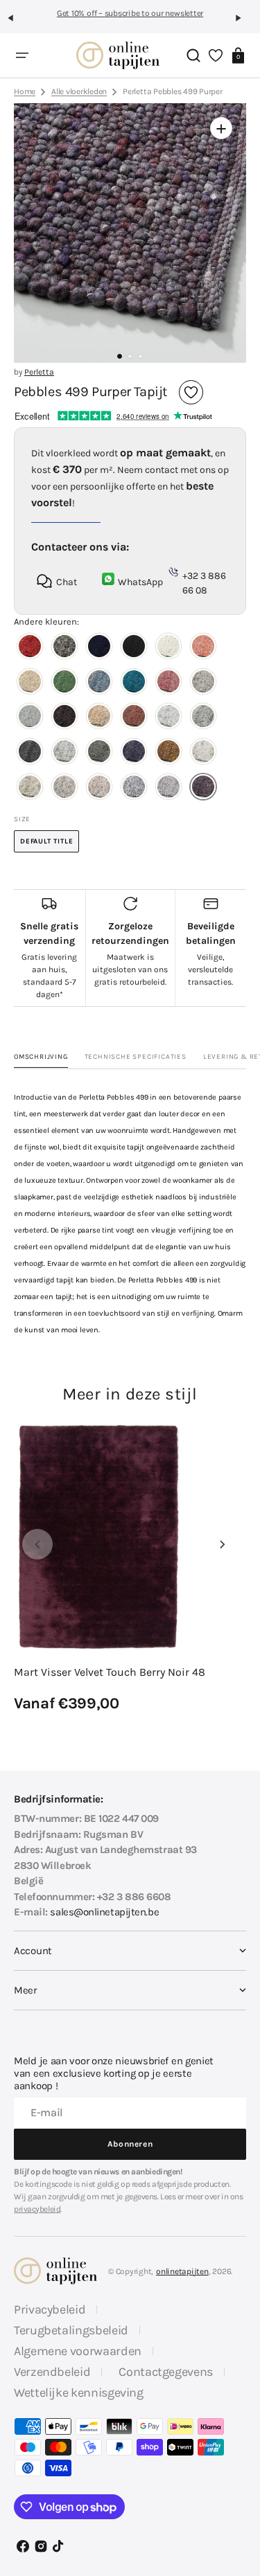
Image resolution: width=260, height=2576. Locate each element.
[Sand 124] (30, 683)
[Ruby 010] (30, 648)
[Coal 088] (134, 648)
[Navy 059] (99, 648)
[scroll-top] (237, 2463)
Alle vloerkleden (79, 91)
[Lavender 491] (168, 788)
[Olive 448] (99, 753)
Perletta (39, 372)
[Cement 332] (203, 683)
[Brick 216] (168, 683)
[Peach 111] (203, 648)
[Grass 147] (64, 683)
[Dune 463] (203, 753)
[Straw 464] (30, 788)
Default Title (50, 845)
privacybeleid (37, 2209)
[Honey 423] (99, 718)
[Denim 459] (134, 753)
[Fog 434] (30, 753)
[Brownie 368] (64, 718)
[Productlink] (130, 1568)
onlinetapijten (182, 2271)
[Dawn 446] (64, 753)
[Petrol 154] (134, 683)
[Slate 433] (203, 718)
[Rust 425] (134, 718)
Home (25, 91)
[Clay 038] (64, 648)
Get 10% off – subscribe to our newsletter (130, 13)
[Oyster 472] (99, 788)
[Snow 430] (168, 718)
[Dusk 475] (134, 788)
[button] (17, 24)
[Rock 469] (64, 788)
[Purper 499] (203, 788)
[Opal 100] (168, 648)
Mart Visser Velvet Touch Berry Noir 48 (110, 1672)
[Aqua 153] (99, 683)
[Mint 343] (30, 718)
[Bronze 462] (168, 753)
